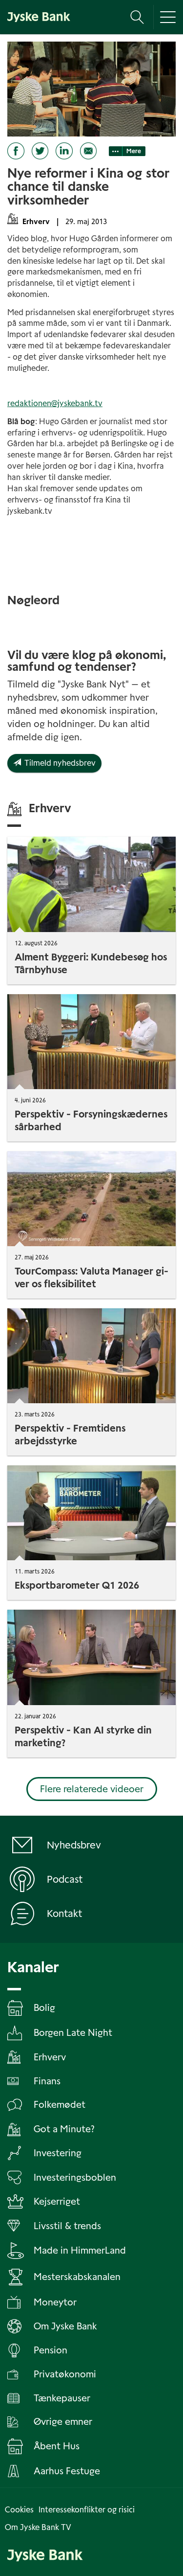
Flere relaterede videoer (92, 1789)
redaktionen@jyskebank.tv (55, 403)
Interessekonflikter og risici (87, 2510)
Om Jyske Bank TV (38, 2527)
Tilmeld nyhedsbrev (58, 763)
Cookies (19, 2510)
